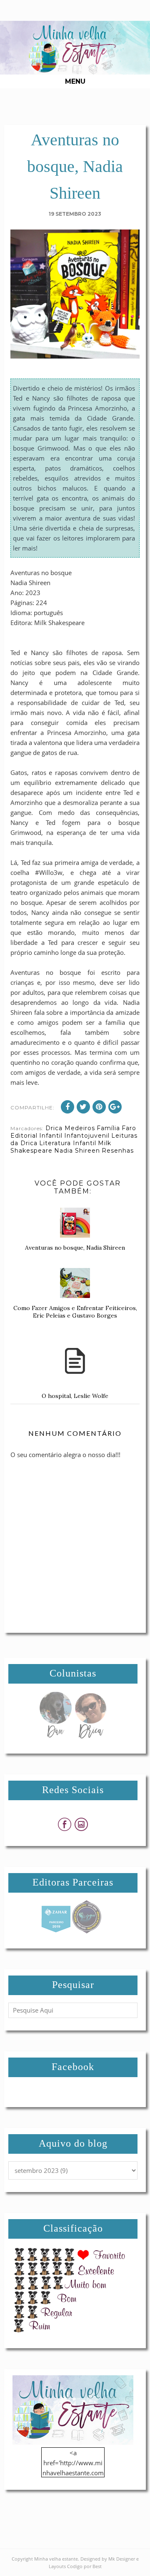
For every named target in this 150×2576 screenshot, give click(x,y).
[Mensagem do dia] (55, 1736)
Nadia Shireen (77, 1151)
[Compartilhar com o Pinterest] (99, 1107)
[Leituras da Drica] (90, 1736)
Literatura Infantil (68, 1143)
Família (108, 1128)
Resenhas (118, 1151)
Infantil (51, 1136)
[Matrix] (56, 1931)
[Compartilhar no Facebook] (67, 1107)
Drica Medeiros (70, 1128)
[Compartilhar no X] (83, 1107)
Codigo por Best (84, 2566)
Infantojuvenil (87, 1136)
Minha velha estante (56, 2559)
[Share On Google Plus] (115, 1107)
